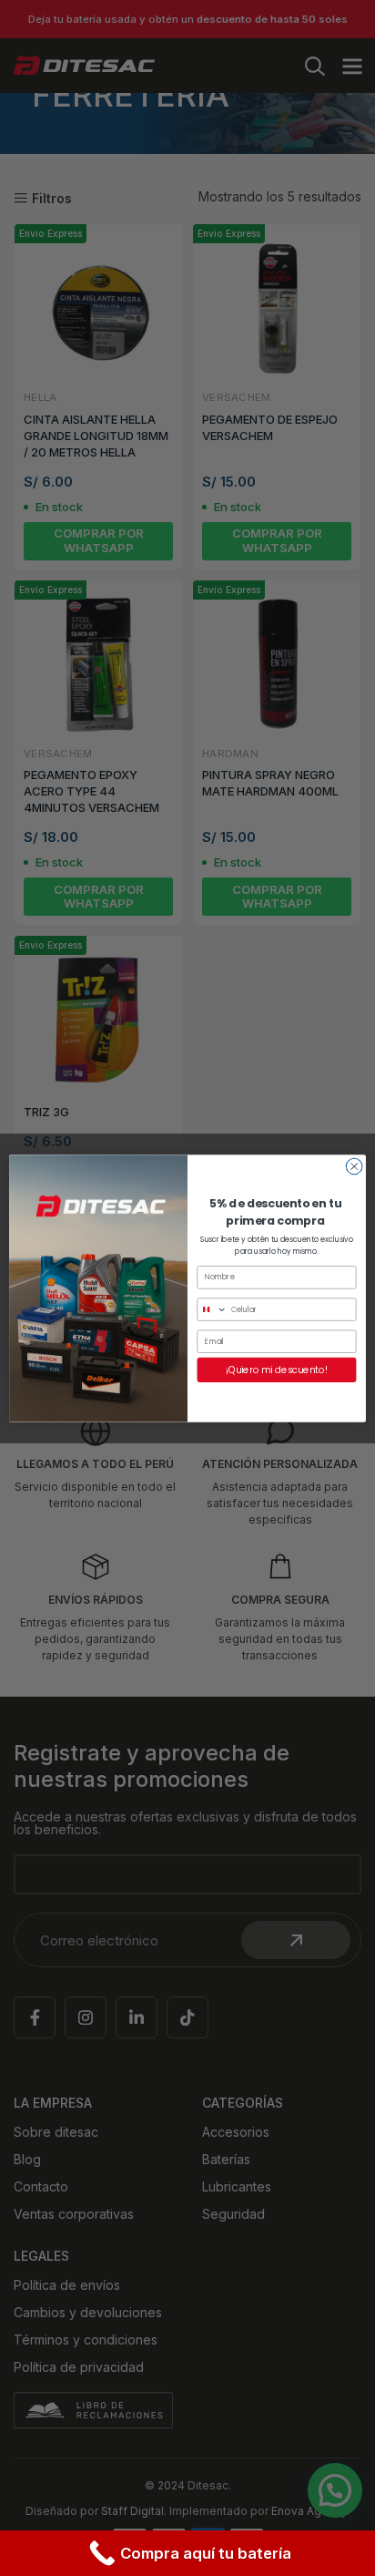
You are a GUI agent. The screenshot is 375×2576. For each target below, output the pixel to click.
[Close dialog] (354, 1166)
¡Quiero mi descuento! (277, 1370)
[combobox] (212, 1309)
